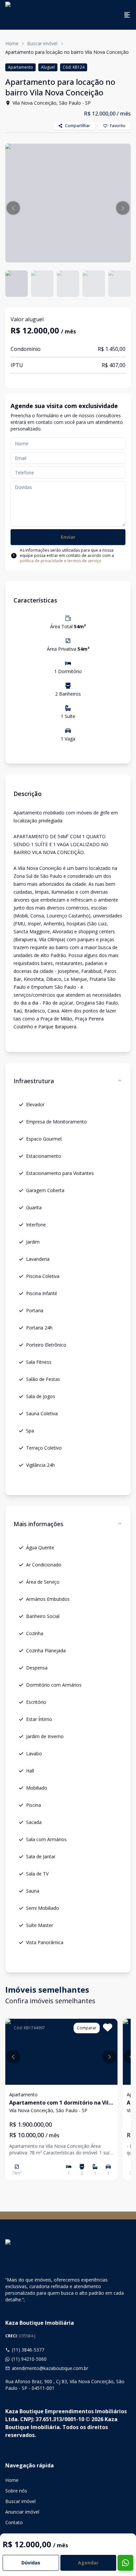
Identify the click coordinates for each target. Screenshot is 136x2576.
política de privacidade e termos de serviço (61, 561)
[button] (13, 208)
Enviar (68, 537)
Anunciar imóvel (22, 2512)
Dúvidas (31, 2563)
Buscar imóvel (42, 43)
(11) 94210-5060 (29, 2359)
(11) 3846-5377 (28, 2350)
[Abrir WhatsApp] (119, 2559)
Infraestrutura (34, 1081)
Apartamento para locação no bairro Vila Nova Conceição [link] (67, 52)
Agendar (88, 2563)
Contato (14, 2522)
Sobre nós (16, 2491)
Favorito (118, 126)
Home (12, 43)
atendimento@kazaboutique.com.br (50, 2368)
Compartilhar (78, 126)
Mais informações (38, 1524)
